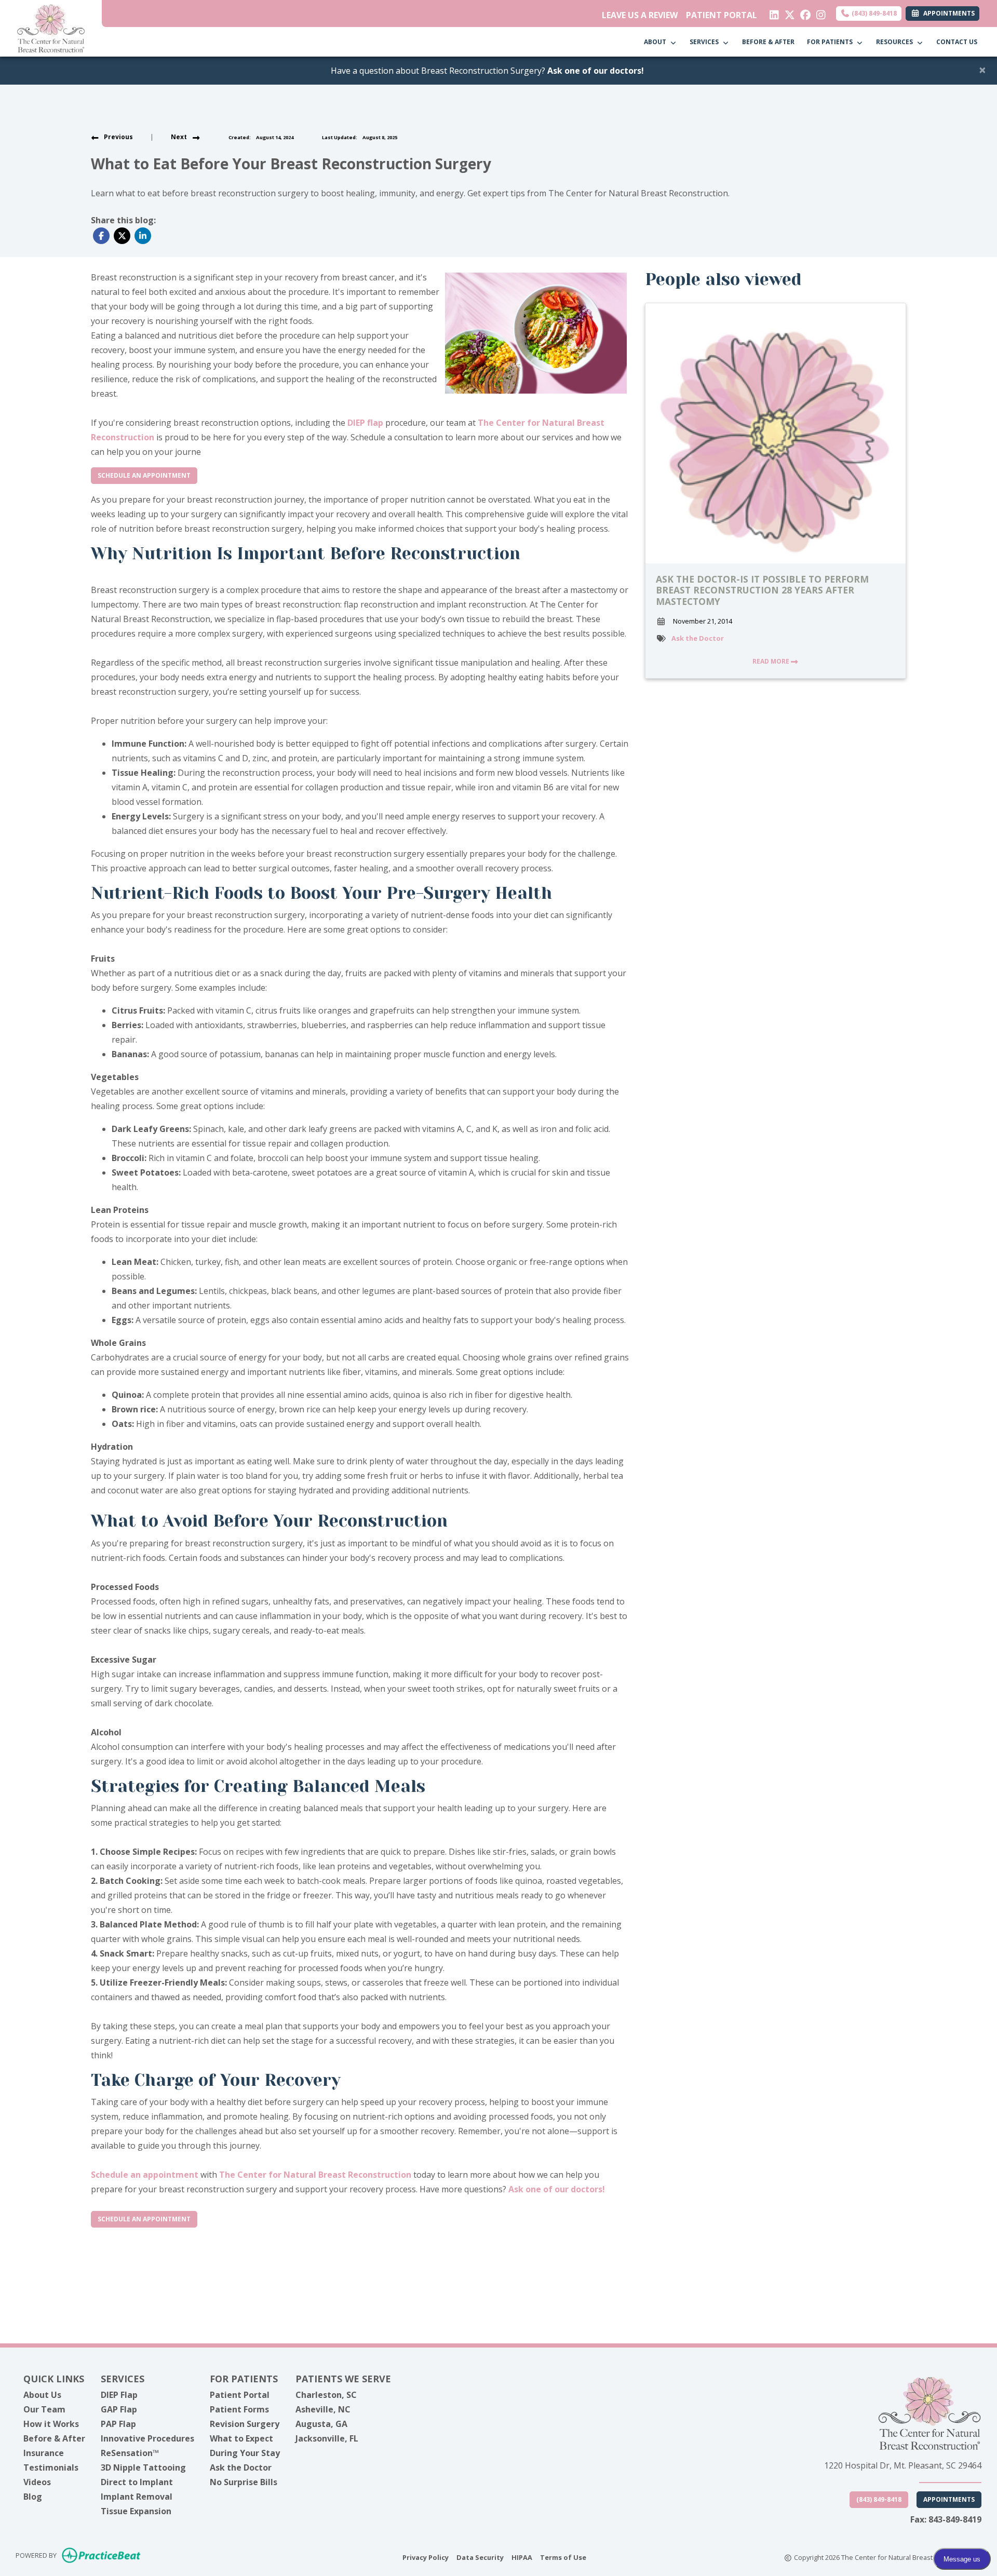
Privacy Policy (426, 2557)
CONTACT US (957, 42)
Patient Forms (239, 2409)
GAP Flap (119, 2409)
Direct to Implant (137, 2482)
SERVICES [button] (706, 42)
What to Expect (241, 2438)
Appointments (949, 2499)
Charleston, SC (326, 2395)
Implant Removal (137, 2497)
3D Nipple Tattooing (143, 2467)
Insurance (44, 2453)
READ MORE (772, 661)
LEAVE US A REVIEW (640, 15)
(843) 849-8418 (873, 13)
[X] (787, 12)
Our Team (44, 2409)
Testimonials (51, 2467)
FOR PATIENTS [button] (831, 42)
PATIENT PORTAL (722, 15)
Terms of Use (563, 2557)
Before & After (54, 2438)
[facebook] (803, 12)
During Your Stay (245, 2453)
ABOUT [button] (657, 42)
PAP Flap (118, 2424)
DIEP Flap (119, 2395)
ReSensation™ (130, 2453)
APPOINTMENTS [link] (947, 13)
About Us (42, 2395)
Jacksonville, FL (327, 2438)
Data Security (480, 2557)
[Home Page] (51, 28)
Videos (37, 2482)
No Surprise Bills (244, 2482)
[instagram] (819, 12)
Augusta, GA (321, 2424)
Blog (33, 2497)
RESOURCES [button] (896, 42)
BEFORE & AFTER (768, 42)
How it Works (51, 2424)
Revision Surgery (245, 2424)
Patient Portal (240, 2395)
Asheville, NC (323, 2409)
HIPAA (522, 2557)
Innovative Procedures (147, 2438)
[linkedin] (772, 12)
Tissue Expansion (136, 2511)
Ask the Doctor (698, 638)
